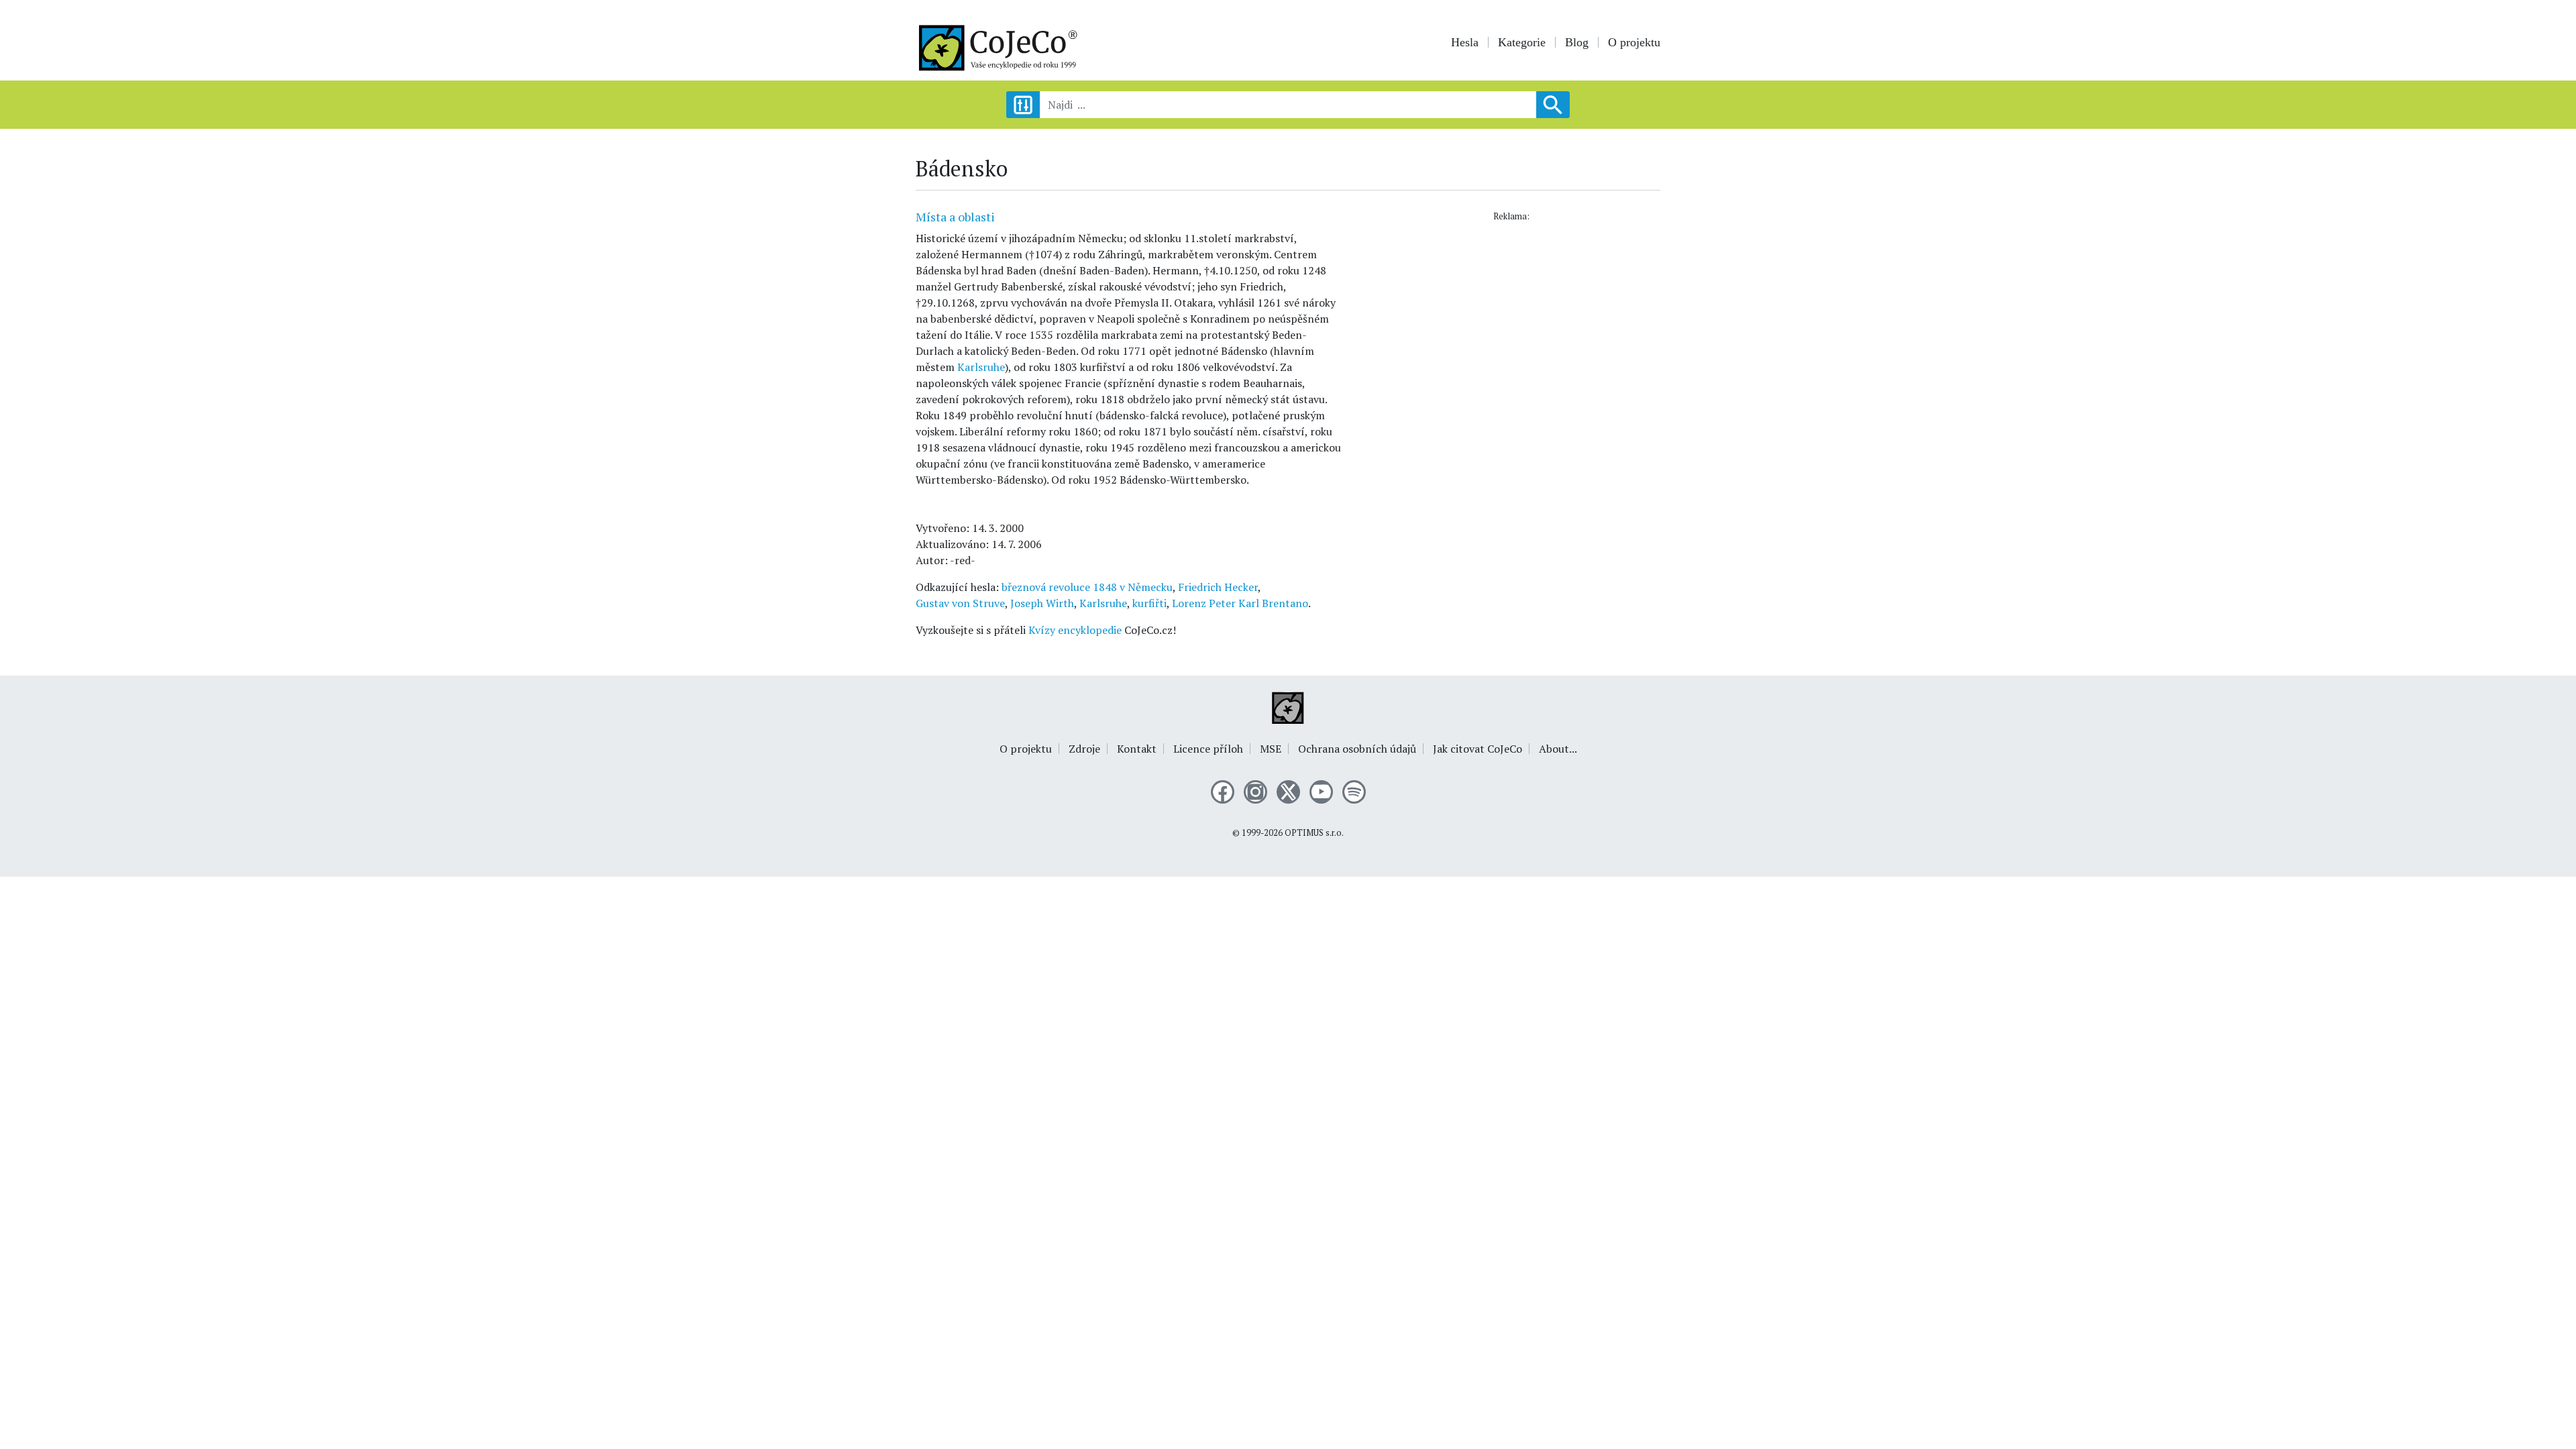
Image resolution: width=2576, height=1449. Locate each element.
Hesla (1465, 42)
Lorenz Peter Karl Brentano (1240, 603)
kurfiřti (1149, 603)
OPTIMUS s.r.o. (1314, 833)
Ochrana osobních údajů (1357, 749)
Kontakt (1137, 749)
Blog (1577, 42)
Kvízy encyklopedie (1075, 630)
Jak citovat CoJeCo (1478, 749)
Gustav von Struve (960, 603)
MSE (1271, 749)
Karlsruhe (981, 367)
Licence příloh (1208, 749)
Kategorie (1522, 42)
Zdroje (1084, 749)
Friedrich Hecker (1218, 587)
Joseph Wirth (1042, 603)
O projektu (1634, 42)
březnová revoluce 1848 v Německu (1087, 587)
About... (1558, 749)
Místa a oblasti (955, 217)
